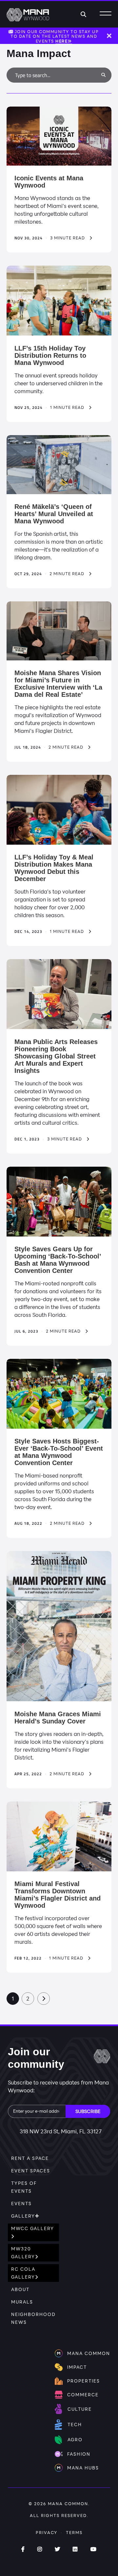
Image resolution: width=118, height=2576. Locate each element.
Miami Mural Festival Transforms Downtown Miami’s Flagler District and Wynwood (58, 1895)
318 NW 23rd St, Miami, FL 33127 (61, 2131)
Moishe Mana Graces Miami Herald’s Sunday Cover (58, 1718)
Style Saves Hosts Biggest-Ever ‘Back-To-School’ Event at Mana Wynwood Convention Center (59, 1452)
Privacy (47, 2532)
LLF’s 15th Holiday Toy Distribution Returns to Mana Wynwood (50, 355)
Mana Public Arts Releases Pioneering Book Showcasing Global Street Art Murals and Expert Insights (56, 1056)
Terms (74, 2532)
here (61, 41)
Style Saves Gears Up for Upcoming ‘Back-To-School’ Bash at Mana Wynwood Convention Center (58, 1260)
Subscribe (88, 2111)
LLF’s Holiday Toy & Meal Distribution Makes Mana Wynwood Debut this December (54, 868)
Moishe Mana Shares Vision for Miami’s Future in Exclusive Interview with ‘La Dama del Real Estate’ (58, 684)
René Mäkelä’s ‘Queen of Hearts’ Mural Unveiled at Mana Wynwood (54, 514)
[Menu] (106, 14)
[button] (103, 75)
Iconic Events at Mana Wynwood (49, 182)
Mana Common (68, 2504)
